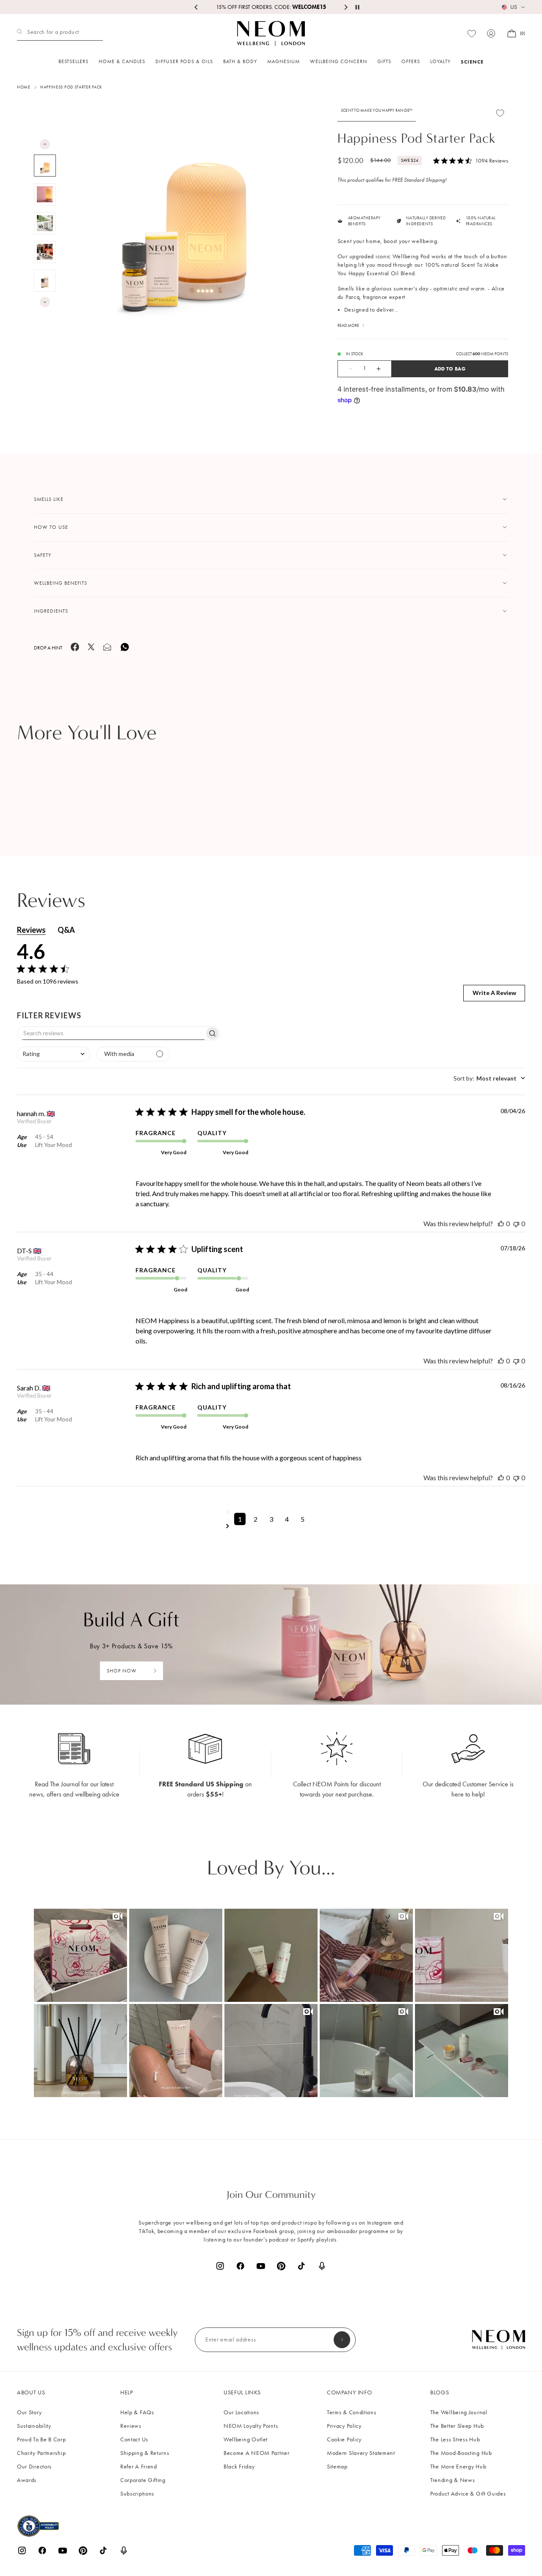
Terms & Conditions (352, 2412)
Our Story (29, 2412)
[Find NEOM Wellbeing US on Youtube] (261, 2266)
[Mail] (107, 650)
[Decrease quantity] (346, 369)
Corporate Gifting (143, 2480)
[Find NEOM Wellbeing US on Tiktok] (301, 2266)
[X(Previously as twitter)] (91, 649)
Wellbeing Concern (339, 61)
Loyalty (440, 61)
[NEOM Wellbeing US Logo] (271, 33)
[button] (80, 1955)
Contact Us (134, 2439)
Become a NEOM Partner (257, 2453)
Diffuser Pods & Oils (184, 61)
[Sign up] (342, 2340)
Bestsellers (73, 61)
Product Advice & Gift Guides (468, 2494)
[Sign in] (491, 33)
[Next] (45, 302)
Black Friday (239, 2467)
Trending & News (453, 2480)
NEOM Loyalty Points (251, 2426)
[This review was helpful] (501, 1223)
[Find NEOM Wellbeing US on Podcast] (322, 2266)
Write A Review (494, 993)
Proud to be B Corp (41, 2439)
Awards (27, 2480)
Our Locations (241, 2412)
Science (472, 62)
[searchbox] (111, 1033)
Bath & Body (240, 61)
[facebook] (75, 650)
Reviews (131, 2426)
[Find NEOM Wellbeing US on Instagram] (220, 2266)
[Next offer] (346, 7)
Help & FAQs (137, 2412)
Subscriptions (137, 2494)
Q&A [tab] (66, 930)
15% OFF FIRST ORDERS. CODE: (271, 7)
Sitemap (337, 2467)
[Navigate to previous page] (271, 1512)
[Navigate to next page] (271, 1526)
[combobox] (54, 1054)
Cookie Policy (344, 2439)
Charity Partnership (41, 2453)
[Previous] (45, 144)
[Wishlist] (472, 34)
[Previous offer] (196, 7)
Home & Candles (122, 61)
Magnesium (283, 61)
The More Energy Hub (458, 2467)
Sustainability (34, 2426)
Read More (348, 326)
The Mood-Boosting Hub (461, 2453)
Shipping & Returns (145, 2453)
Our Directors (34, 2467)
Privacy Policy (344, 2426)
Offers (411, 61)
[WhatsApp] (125, 650)
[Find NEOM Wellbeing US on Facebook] (241, 2266)
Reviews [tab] (31, 930)
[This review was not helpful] (516, 1223)
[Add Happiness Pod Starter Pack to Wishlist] (500, 113)
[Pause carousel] (357, 7)
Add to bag (450, 369)
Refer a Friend (139, 2467)
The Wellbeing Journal (459, 2412)
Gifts (384, 61)
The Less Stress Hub (455, 2439)
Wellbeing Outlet (246, 2439)
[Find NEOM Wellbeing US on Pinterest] (281, 2266)
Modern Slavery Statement (361, 2453)
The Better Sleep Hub (457, 2426)
